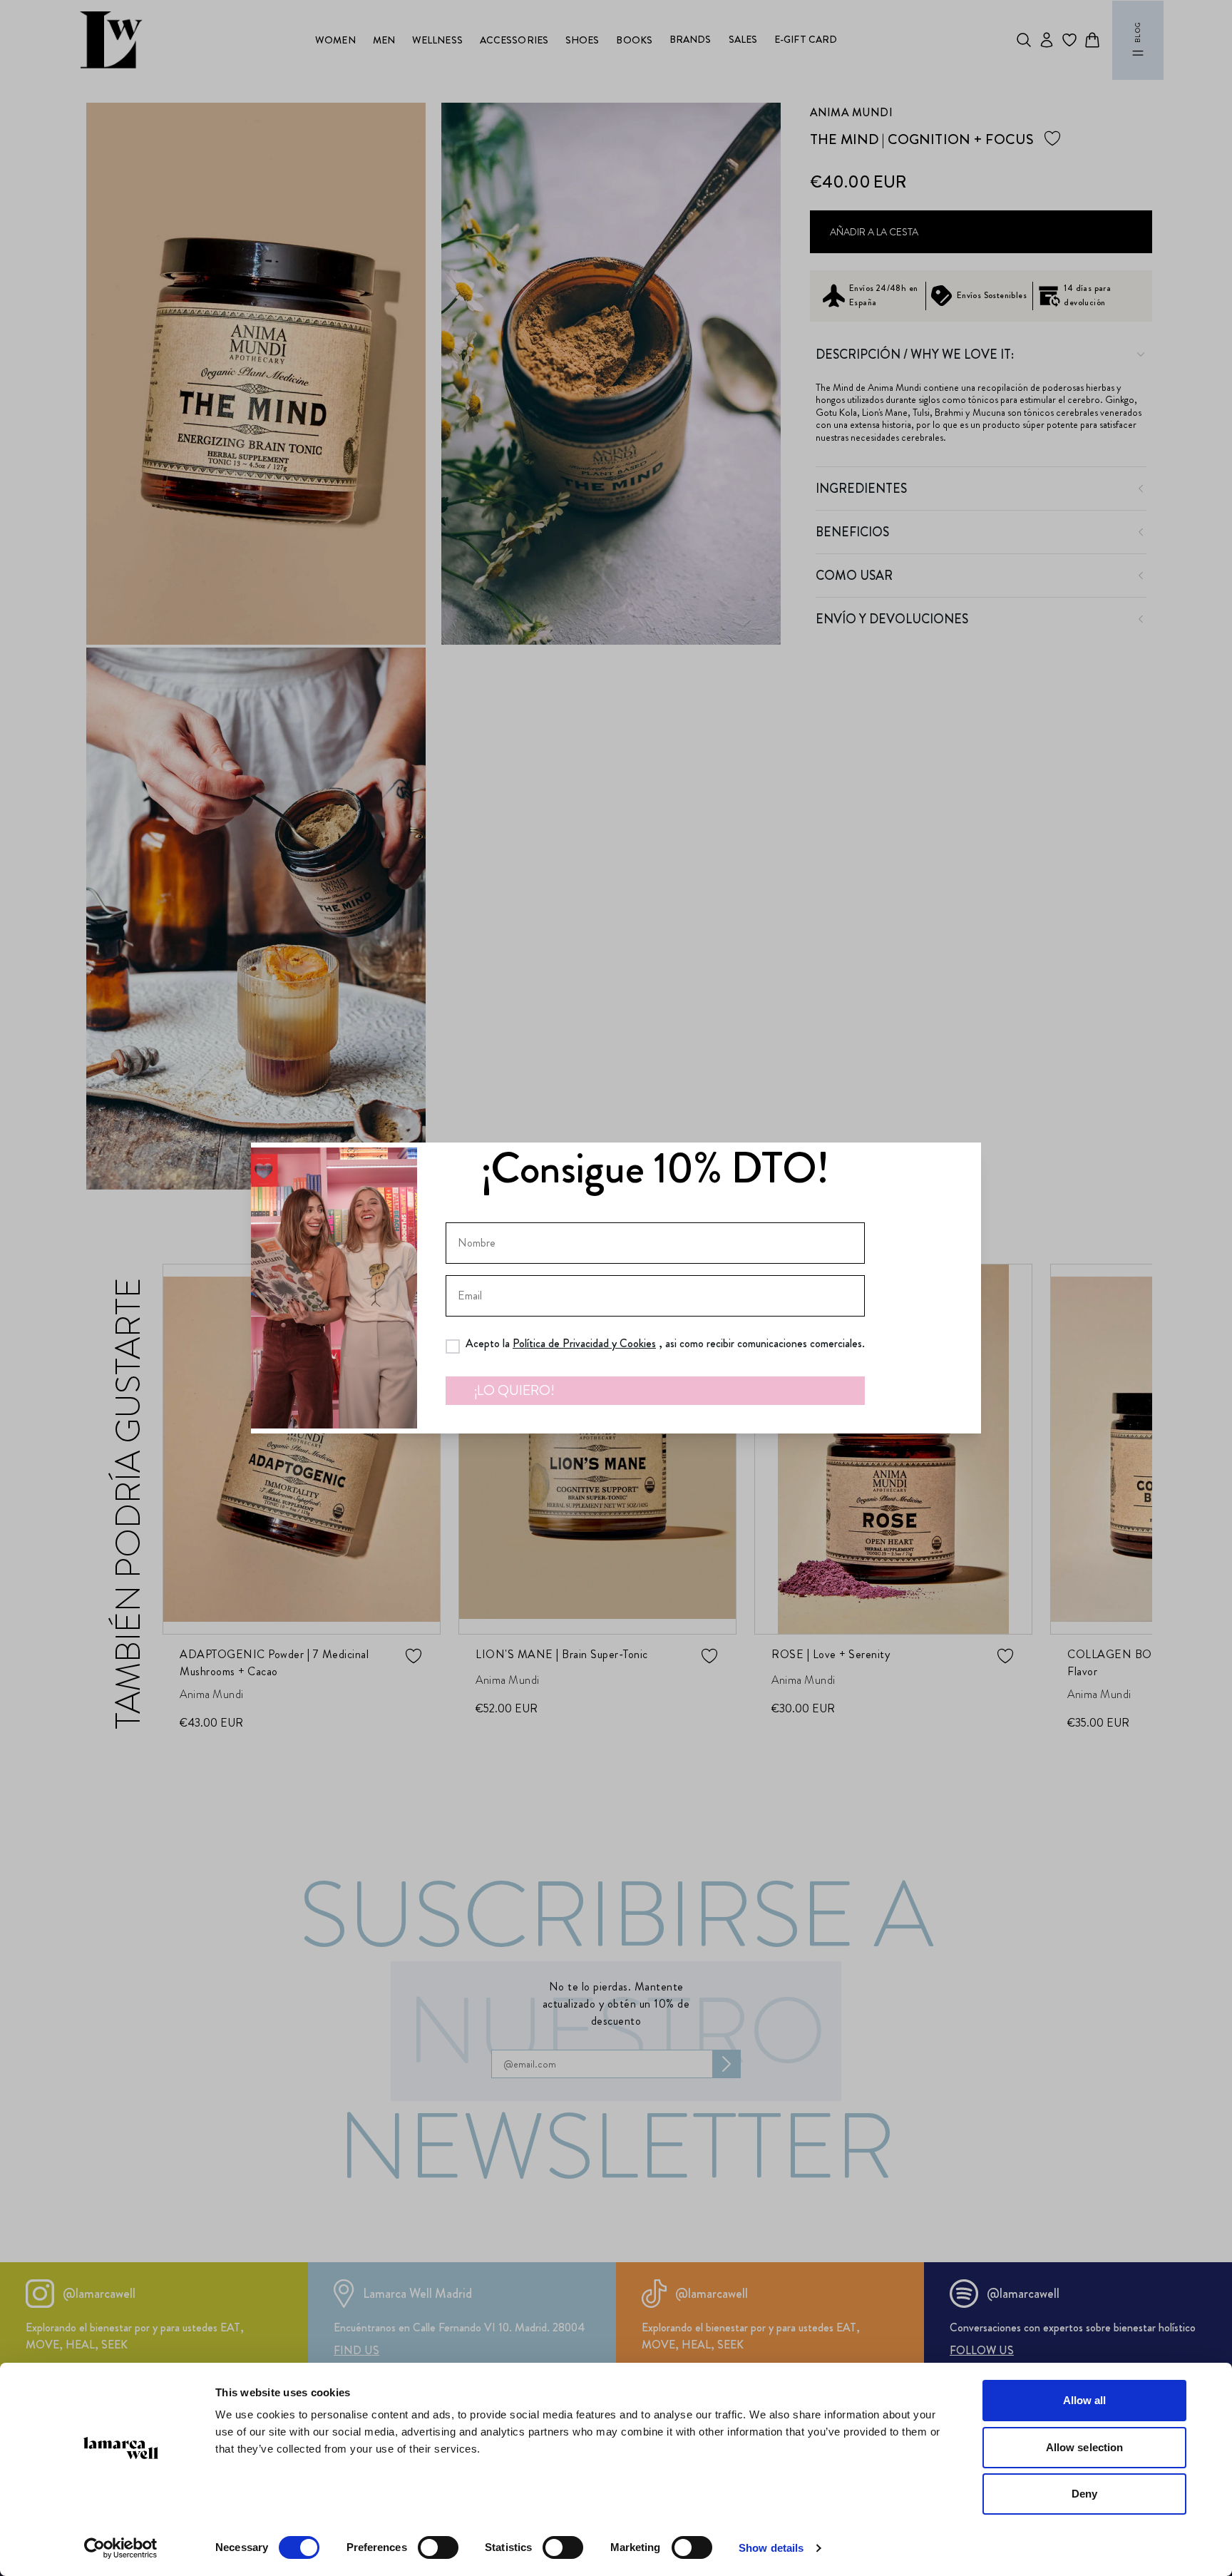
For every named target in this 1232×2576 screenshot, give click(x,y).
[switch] (438, 2547)
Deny (1084, 2494)
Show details (771, 2548)
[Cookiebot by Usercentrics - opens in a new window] (121, 2548)
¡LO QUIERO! (514, 1390)
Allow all (1085, 2400)
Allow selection (1085, 2447)
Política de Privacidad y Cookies (584, 1343)
